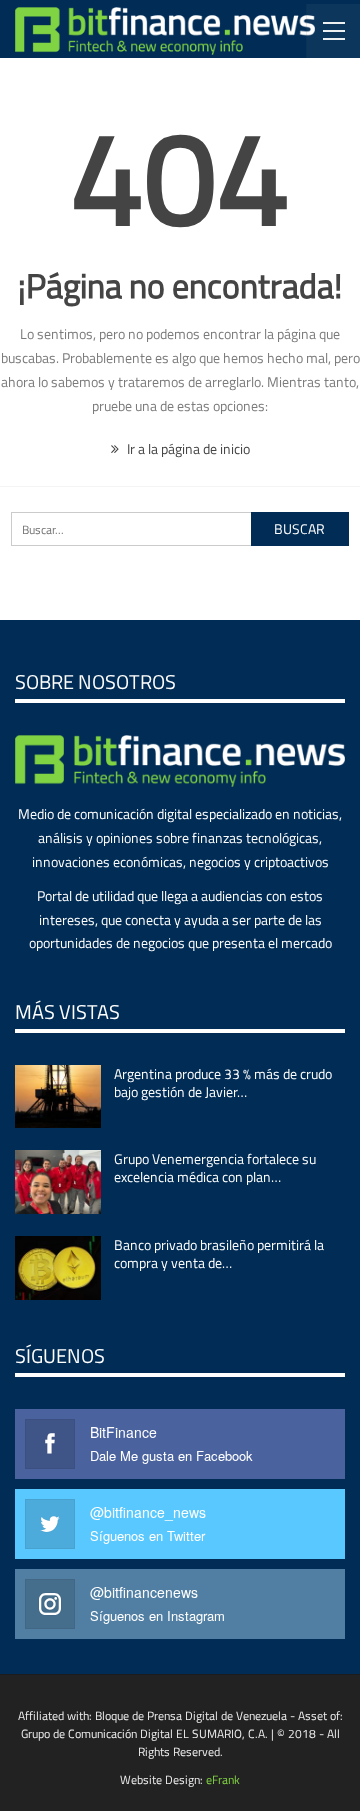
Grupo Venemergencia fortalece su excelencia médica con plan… (215, 1167)
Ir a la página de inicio (187, 448)
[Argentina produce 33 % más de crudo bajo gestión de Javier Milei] (58, 1097)
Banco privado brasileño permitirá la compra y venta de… (219, 1253)
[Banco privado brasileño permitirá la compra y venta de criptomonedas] (58, 1268)
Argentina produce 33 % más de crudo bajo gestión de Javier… (223, 1082)
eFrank (223, 1779)
